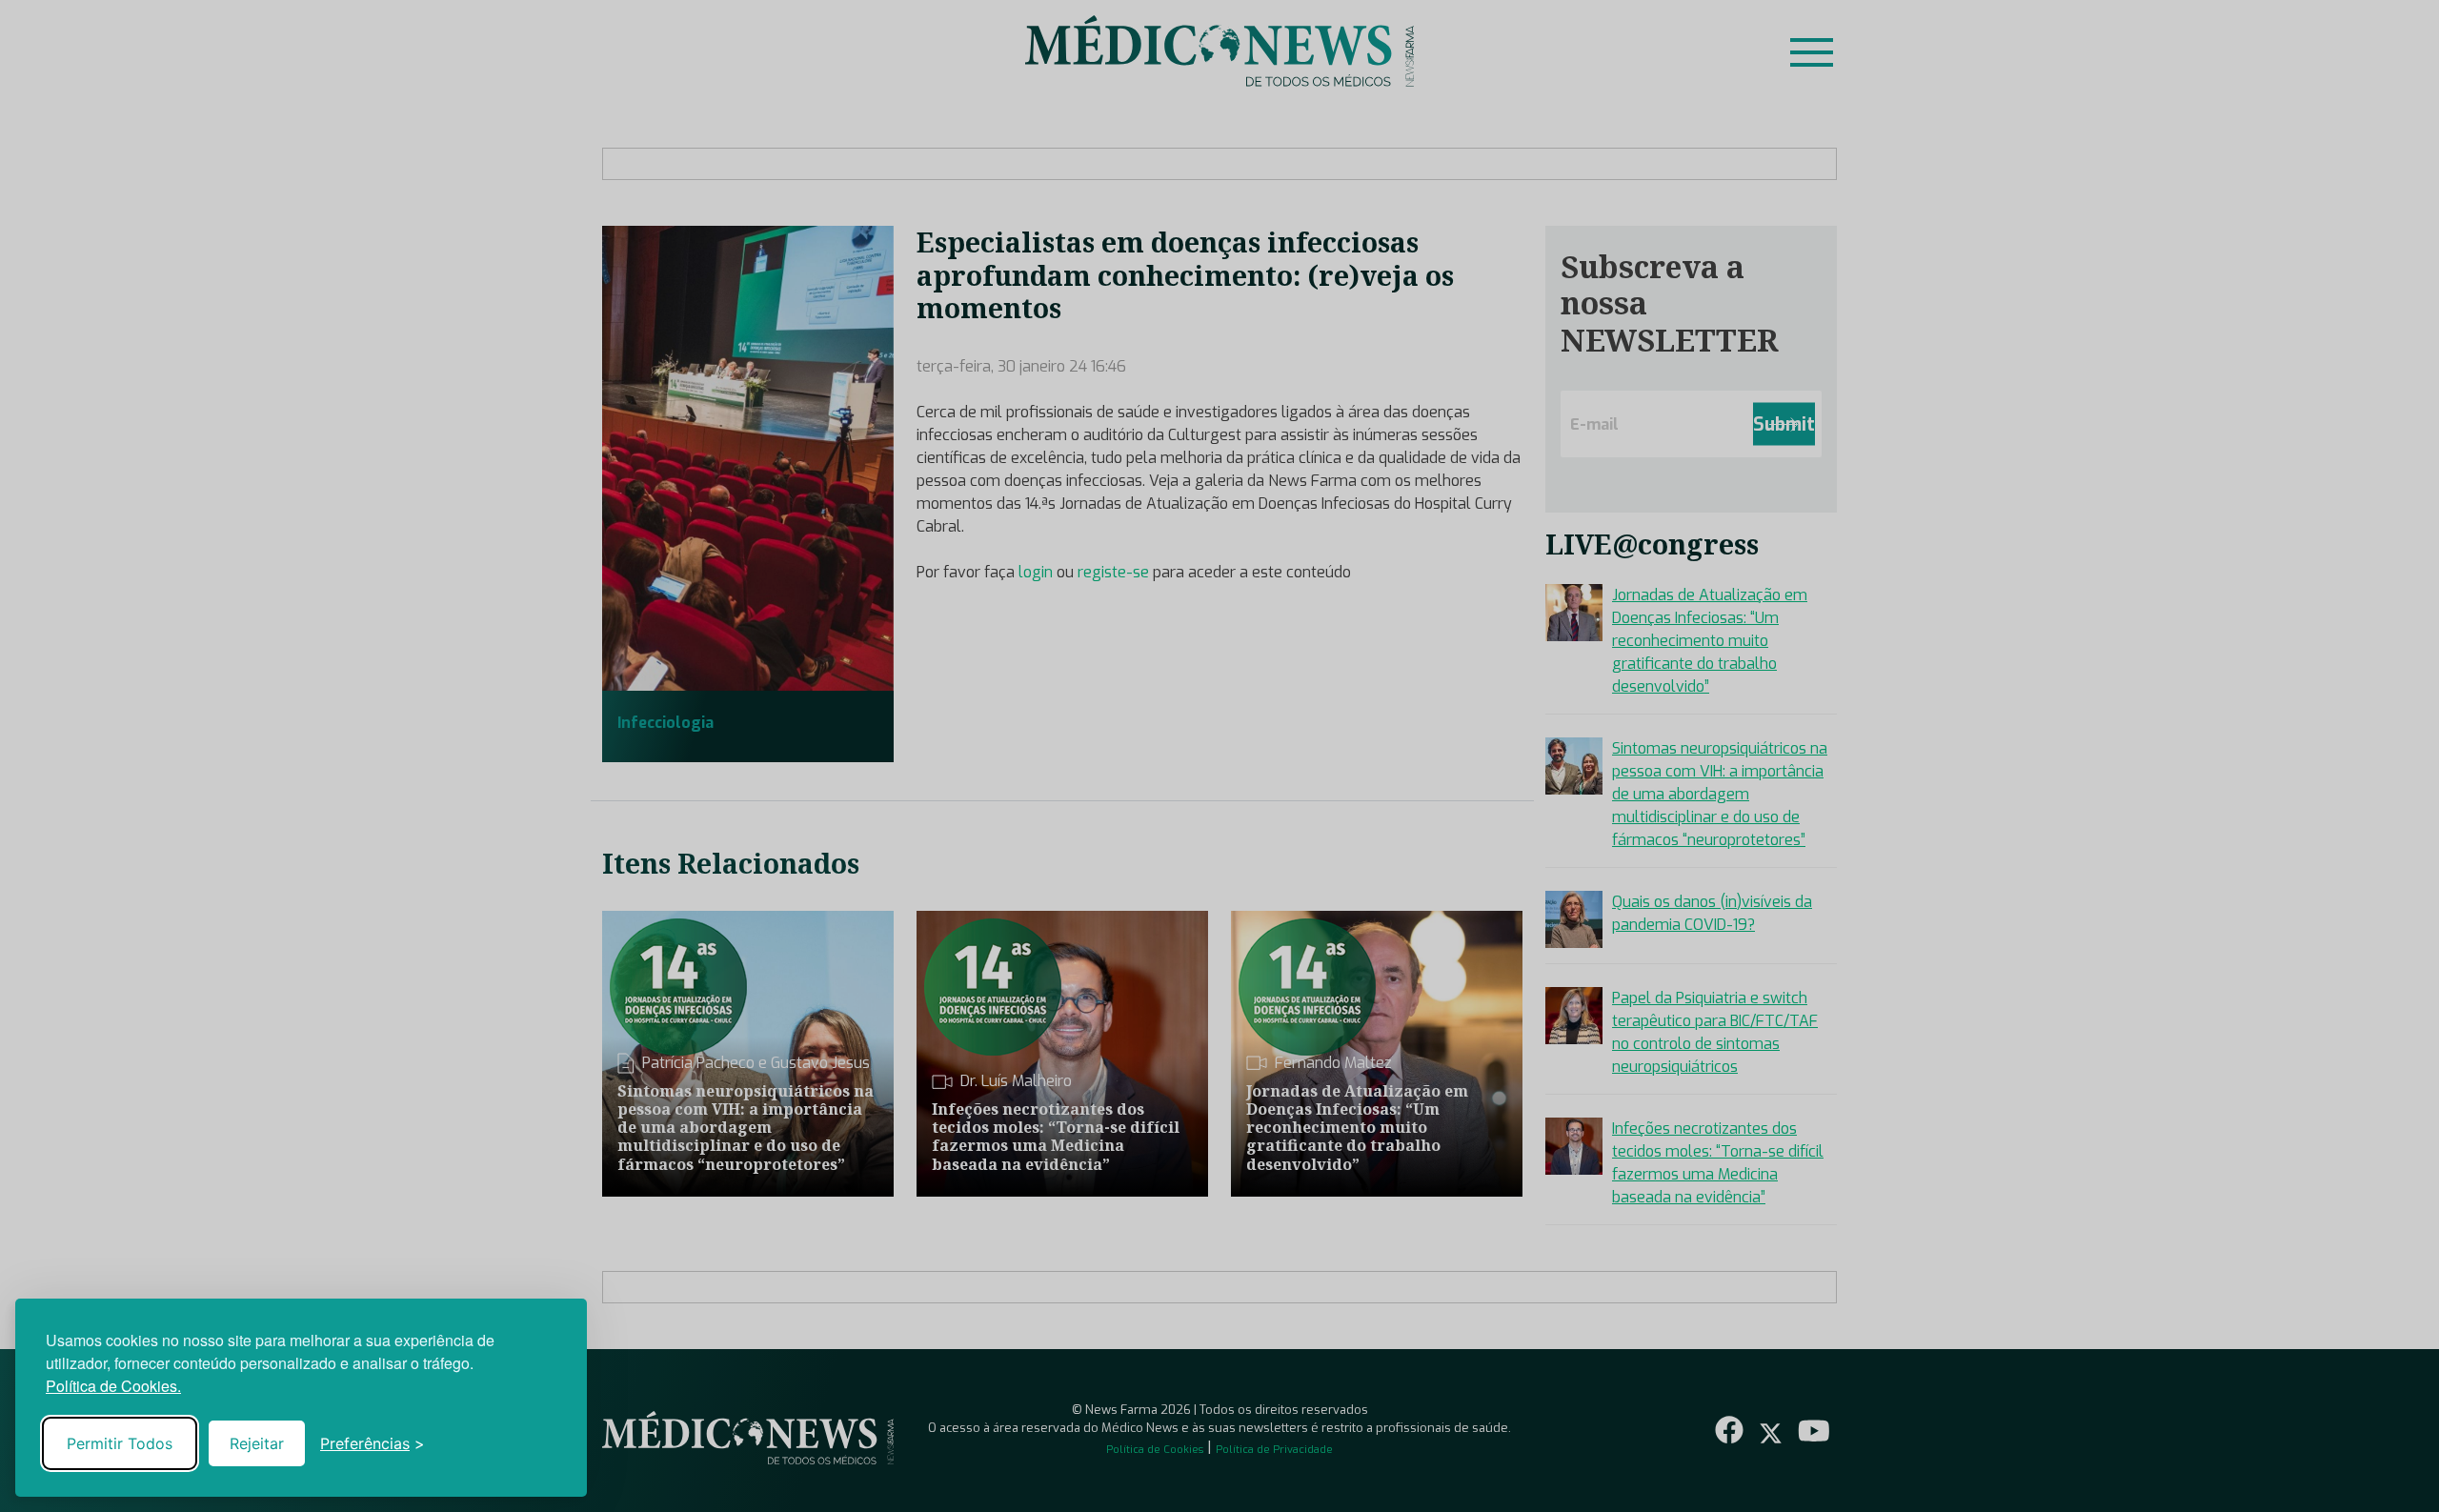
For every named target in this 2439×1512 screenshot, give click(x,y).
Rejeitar (257, 1443)
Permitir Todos (120, 1443)
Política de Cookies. (113, 1386)
